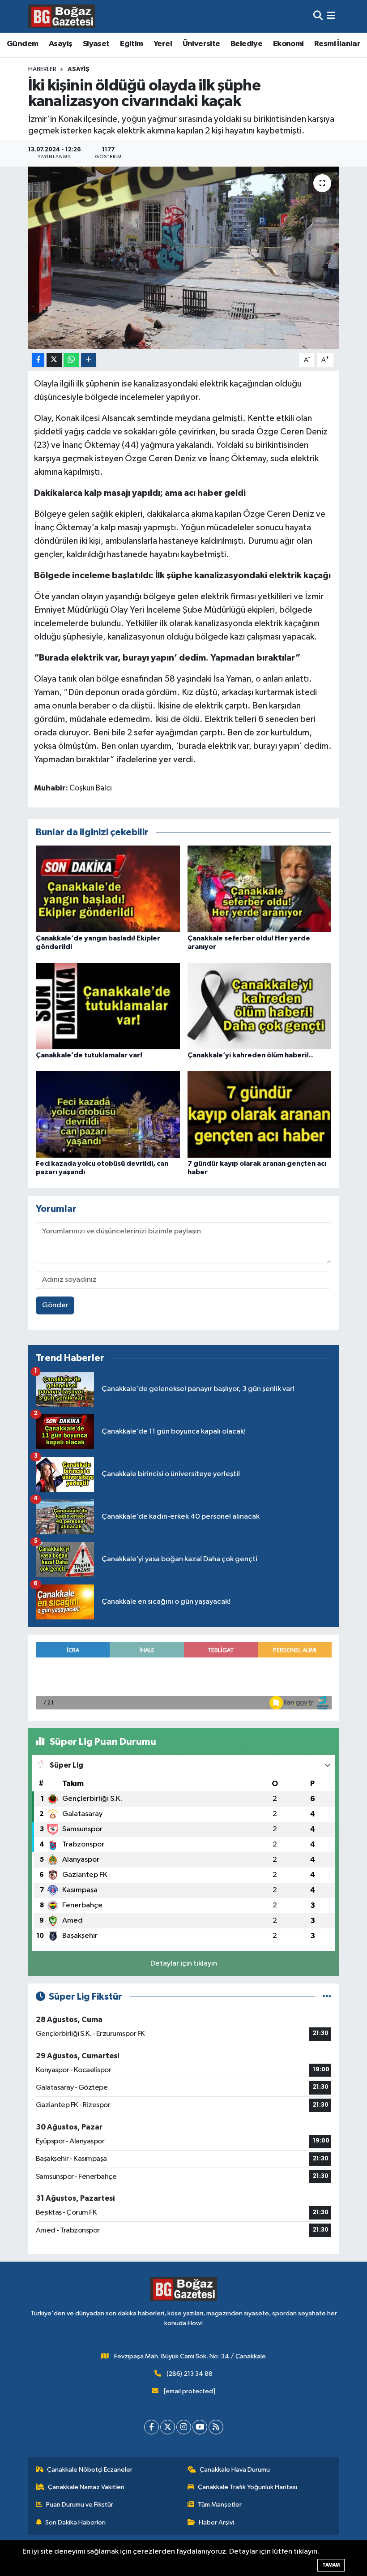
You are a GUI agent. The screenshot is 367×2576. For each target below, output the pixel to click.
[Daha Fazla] (88, 360)
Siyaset (96, 44)
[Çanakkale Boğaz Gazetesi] (62, 16)
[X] (168, 2427)
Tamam (331, 2565)
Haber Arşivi (216, 2522)
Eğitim (131, 44)
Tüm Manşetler (220, 2505)
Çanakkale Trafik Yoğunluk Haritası (248, 2487)
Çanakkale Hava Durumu (235, 2470)
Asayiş (60, 44)
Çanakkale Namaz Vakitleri (86, 2487)
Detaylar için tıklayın (184, 1964)
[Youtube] (200, 2427)
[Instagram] (184, 2427)
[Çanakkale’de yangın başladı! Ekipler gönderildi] (108, 889)
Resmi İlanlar (337, 44)
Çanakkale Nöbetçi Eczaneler (90, 2470)
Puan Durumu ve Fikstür (80, 2505)
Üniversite (201, 44)
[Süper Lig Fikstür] (327, 1997)
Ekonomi (288, 44)
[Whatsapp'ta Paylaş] (71, 360)
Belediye (246, 44)
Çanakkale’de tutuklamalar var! (89, 1055)
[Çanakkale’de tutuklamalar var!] (108, 1006)
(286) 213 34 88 (190, 2374)
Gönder (55, 1305)
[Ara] (318, 16)
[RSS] (216, 2427)
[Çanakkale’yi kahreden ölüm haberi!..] (260, 1006)
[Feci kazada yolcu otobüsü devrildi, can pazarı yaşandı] (108, 1114)
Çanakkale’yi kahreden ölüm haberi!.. (250, 1055)
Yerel (163, 44)
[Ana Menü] (331, 16)
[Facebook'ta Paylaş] (38, 360)
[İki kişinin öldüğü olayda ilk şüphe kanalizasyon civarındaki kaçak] (184, 258)
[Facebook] (151, 2427)
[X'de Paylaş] (54, 360)
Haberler (42, 69)
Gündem (22, 44)
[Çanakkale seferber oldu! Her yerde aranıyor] (260, 889)
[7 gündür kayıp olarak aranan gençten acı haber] (260, 1114)
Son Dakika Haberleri (75, 2522)
